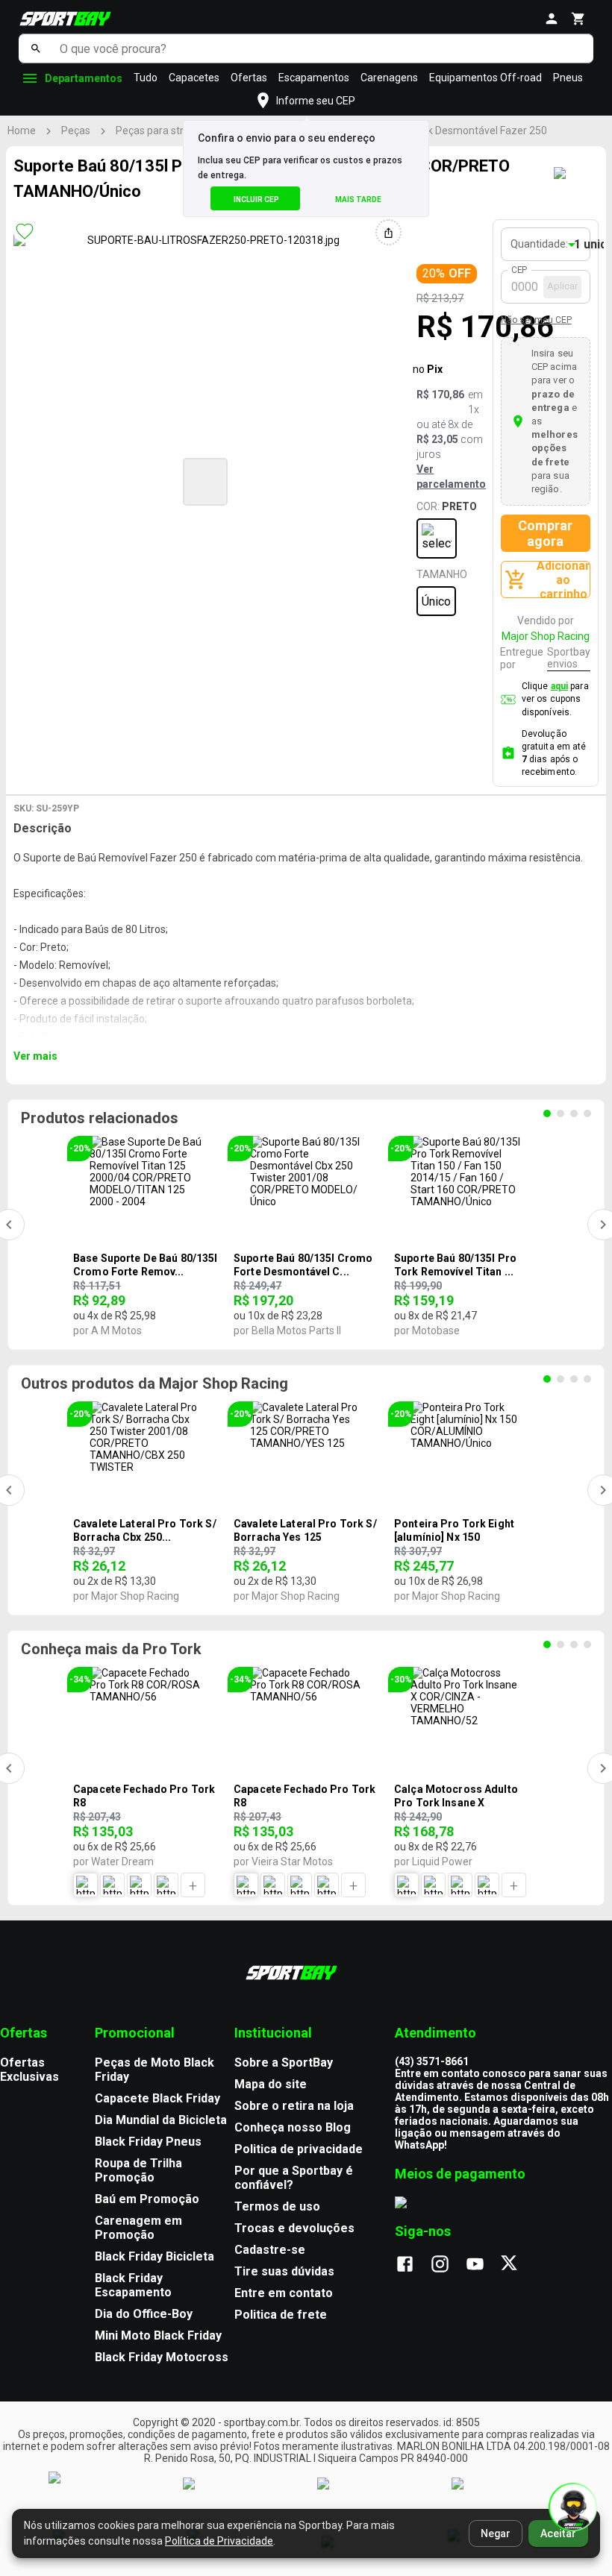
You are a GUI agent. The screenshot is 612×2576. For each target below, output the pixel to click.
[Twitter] (518, 2265)
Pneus (568, 78)
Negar (496, 2533)
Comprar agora (545, 533)
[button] (205, 482)
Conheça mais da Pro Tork (111, 1649)
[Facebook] (412, 2265)
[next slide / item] (395, 480)
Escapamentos (314, 78)
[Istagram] (447, 2265)
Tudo (146, 78)
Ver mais (35, 1056)
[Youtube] (483, 2265)
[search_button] (35, 48)
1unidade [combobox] (589, 244)
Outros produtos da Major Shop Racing (154, 1383)
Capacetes (194, 78)
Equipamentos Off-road (485, 78)
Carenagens (389, 78)
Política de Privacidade (219, 2541)
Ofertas (249, 78)
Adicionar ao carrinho (563, 579)
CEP (520, 270)
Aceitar (558, 2533)
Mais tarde (358, 200)
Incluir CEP (256, 200)
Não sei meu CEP (536, 320)
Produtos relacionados (100, 1118)
